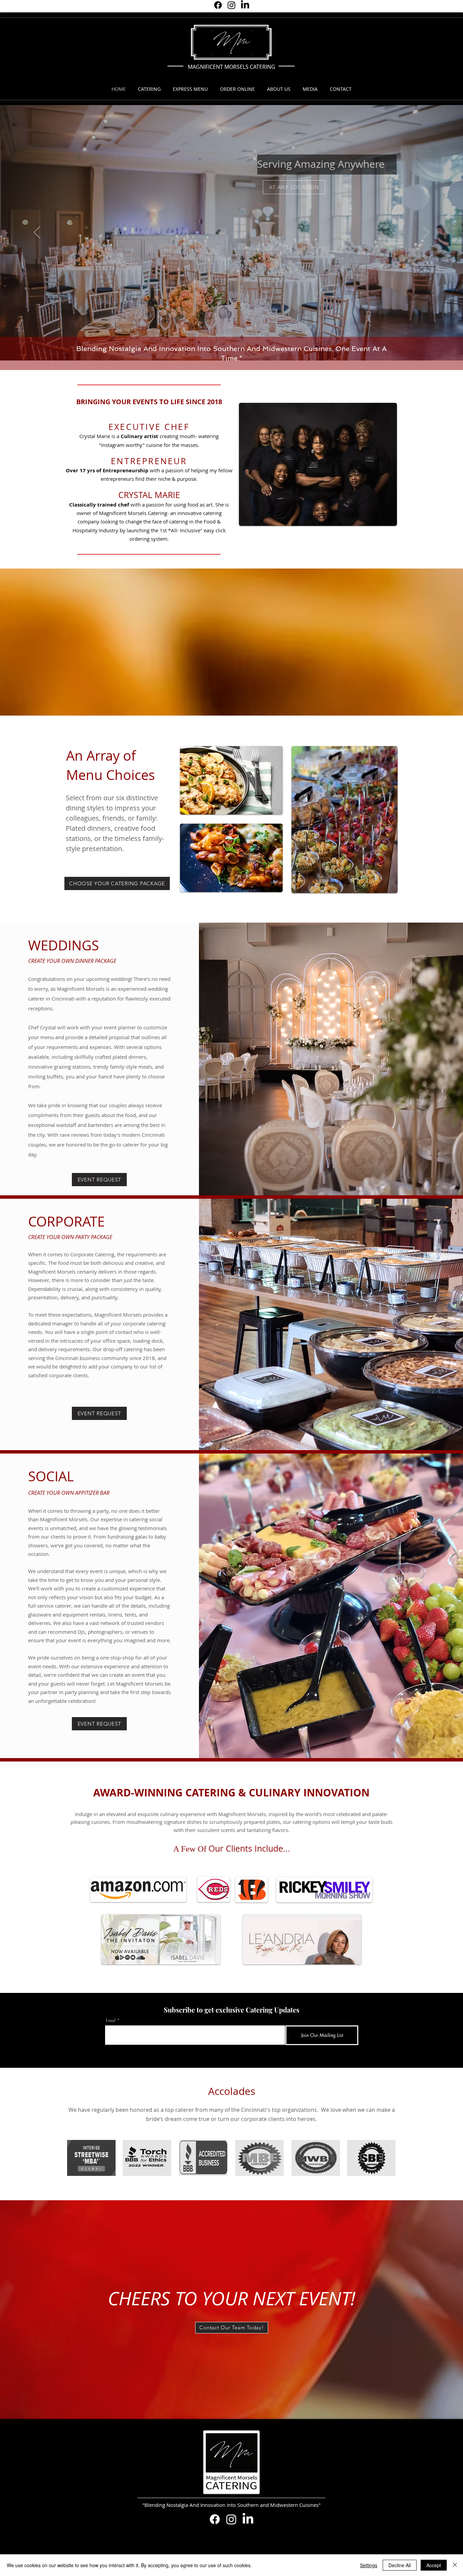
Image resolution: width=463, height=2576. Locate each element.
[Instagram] (231, 5)
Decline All (400, 2565)
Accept (434, 2565)
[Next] (426, 233)
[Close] (455, 2565)
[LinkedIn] (245, 5)
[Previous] (37, 233)
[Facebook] (218, 5)
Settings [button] (369, 2565)
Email (111, 2021)
